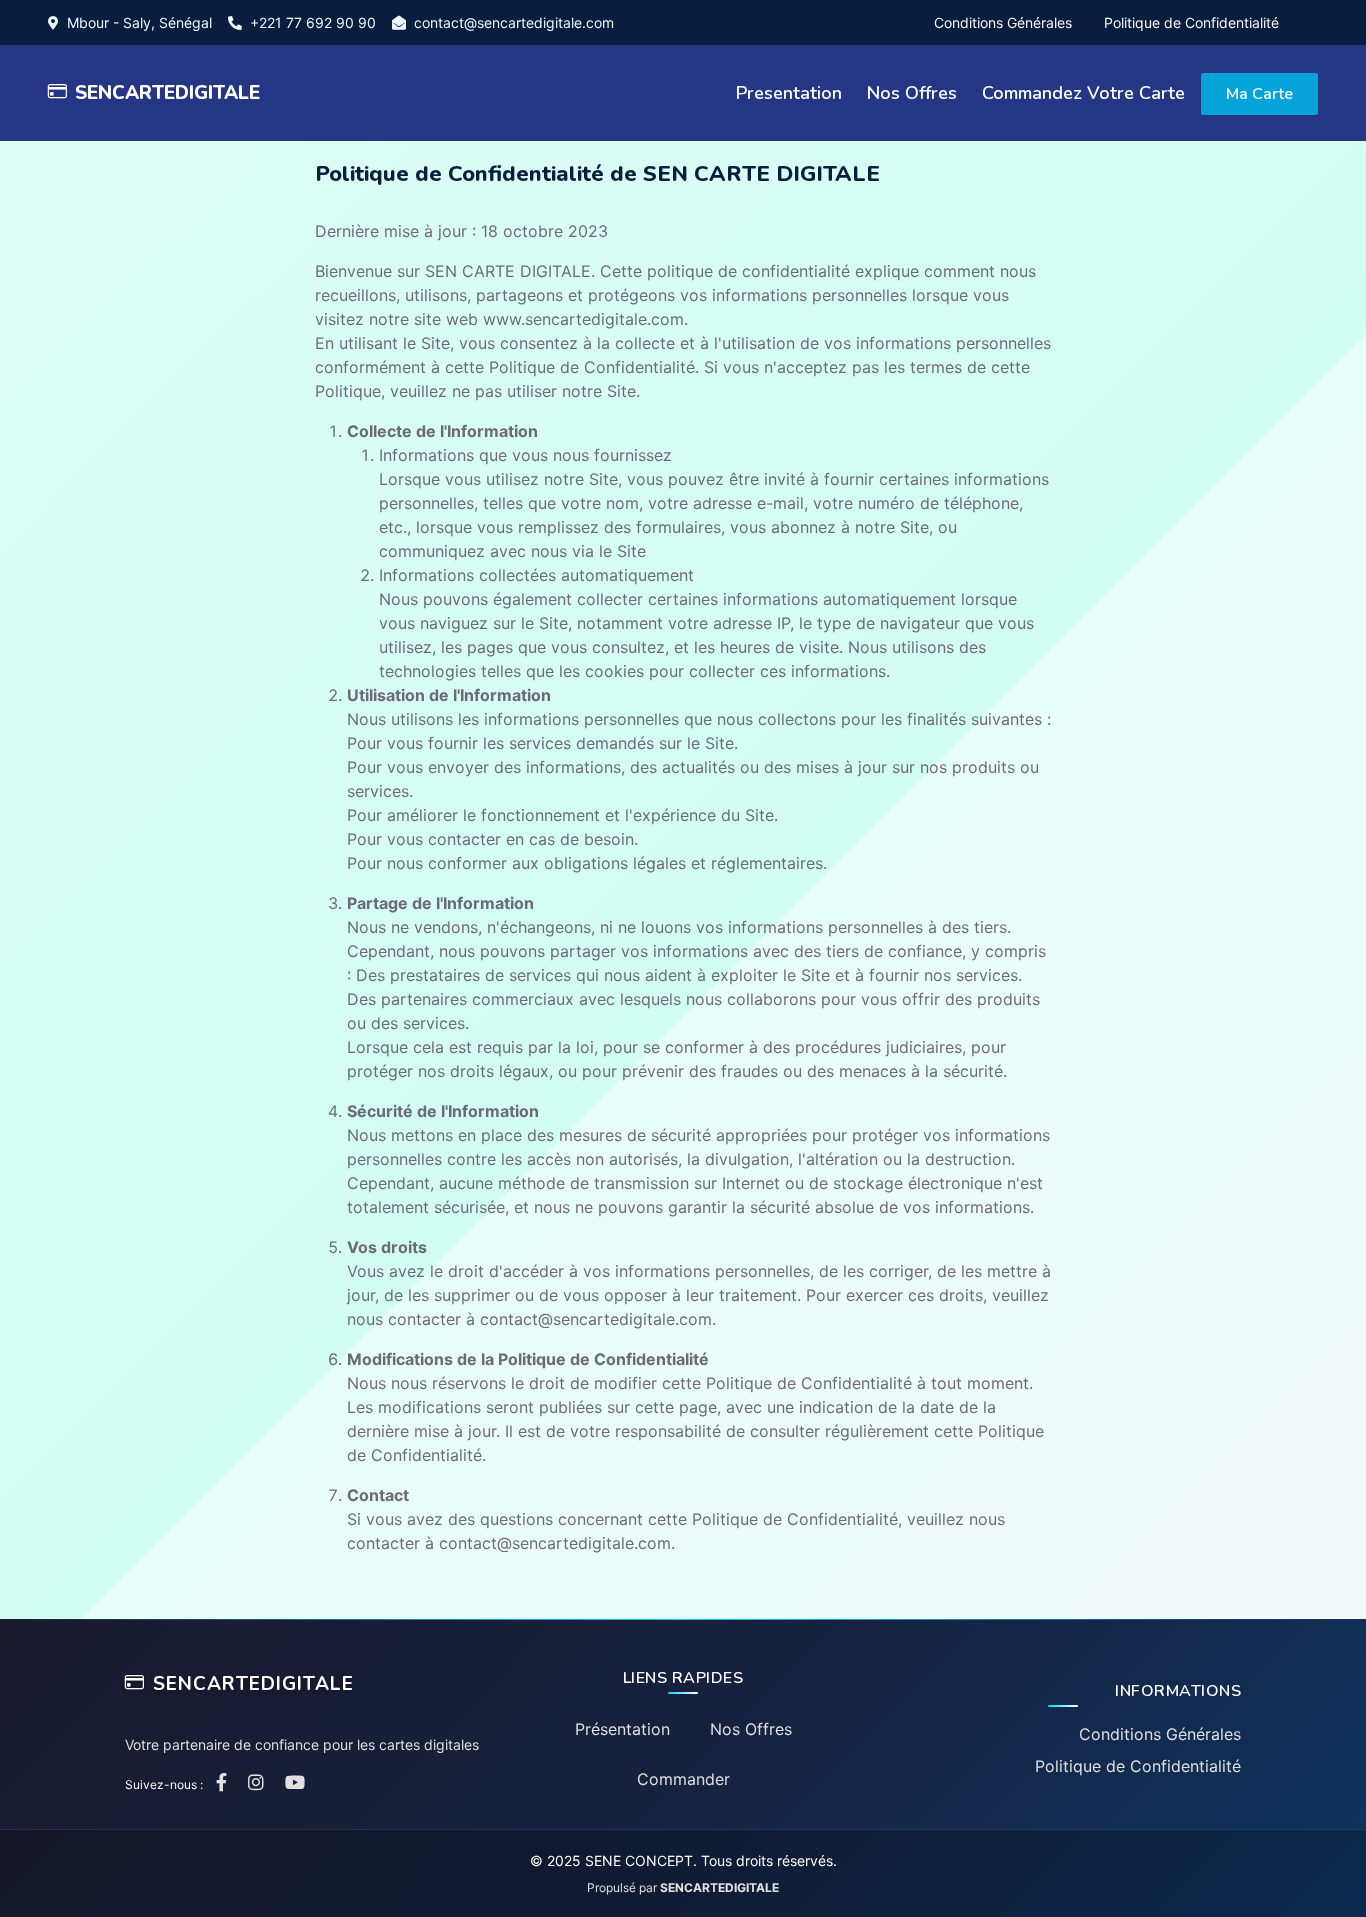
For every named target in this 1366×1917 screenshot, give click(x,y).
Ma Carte (1259, 94)
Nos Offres (912, 93)
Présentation (622, 1729)
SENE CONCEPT (639, 1860)
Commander (683, 1779)
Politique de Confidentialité (1191, 22)
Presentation (789, 93)
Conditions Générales (1003, 22)
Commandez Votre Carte (1083, 93)
